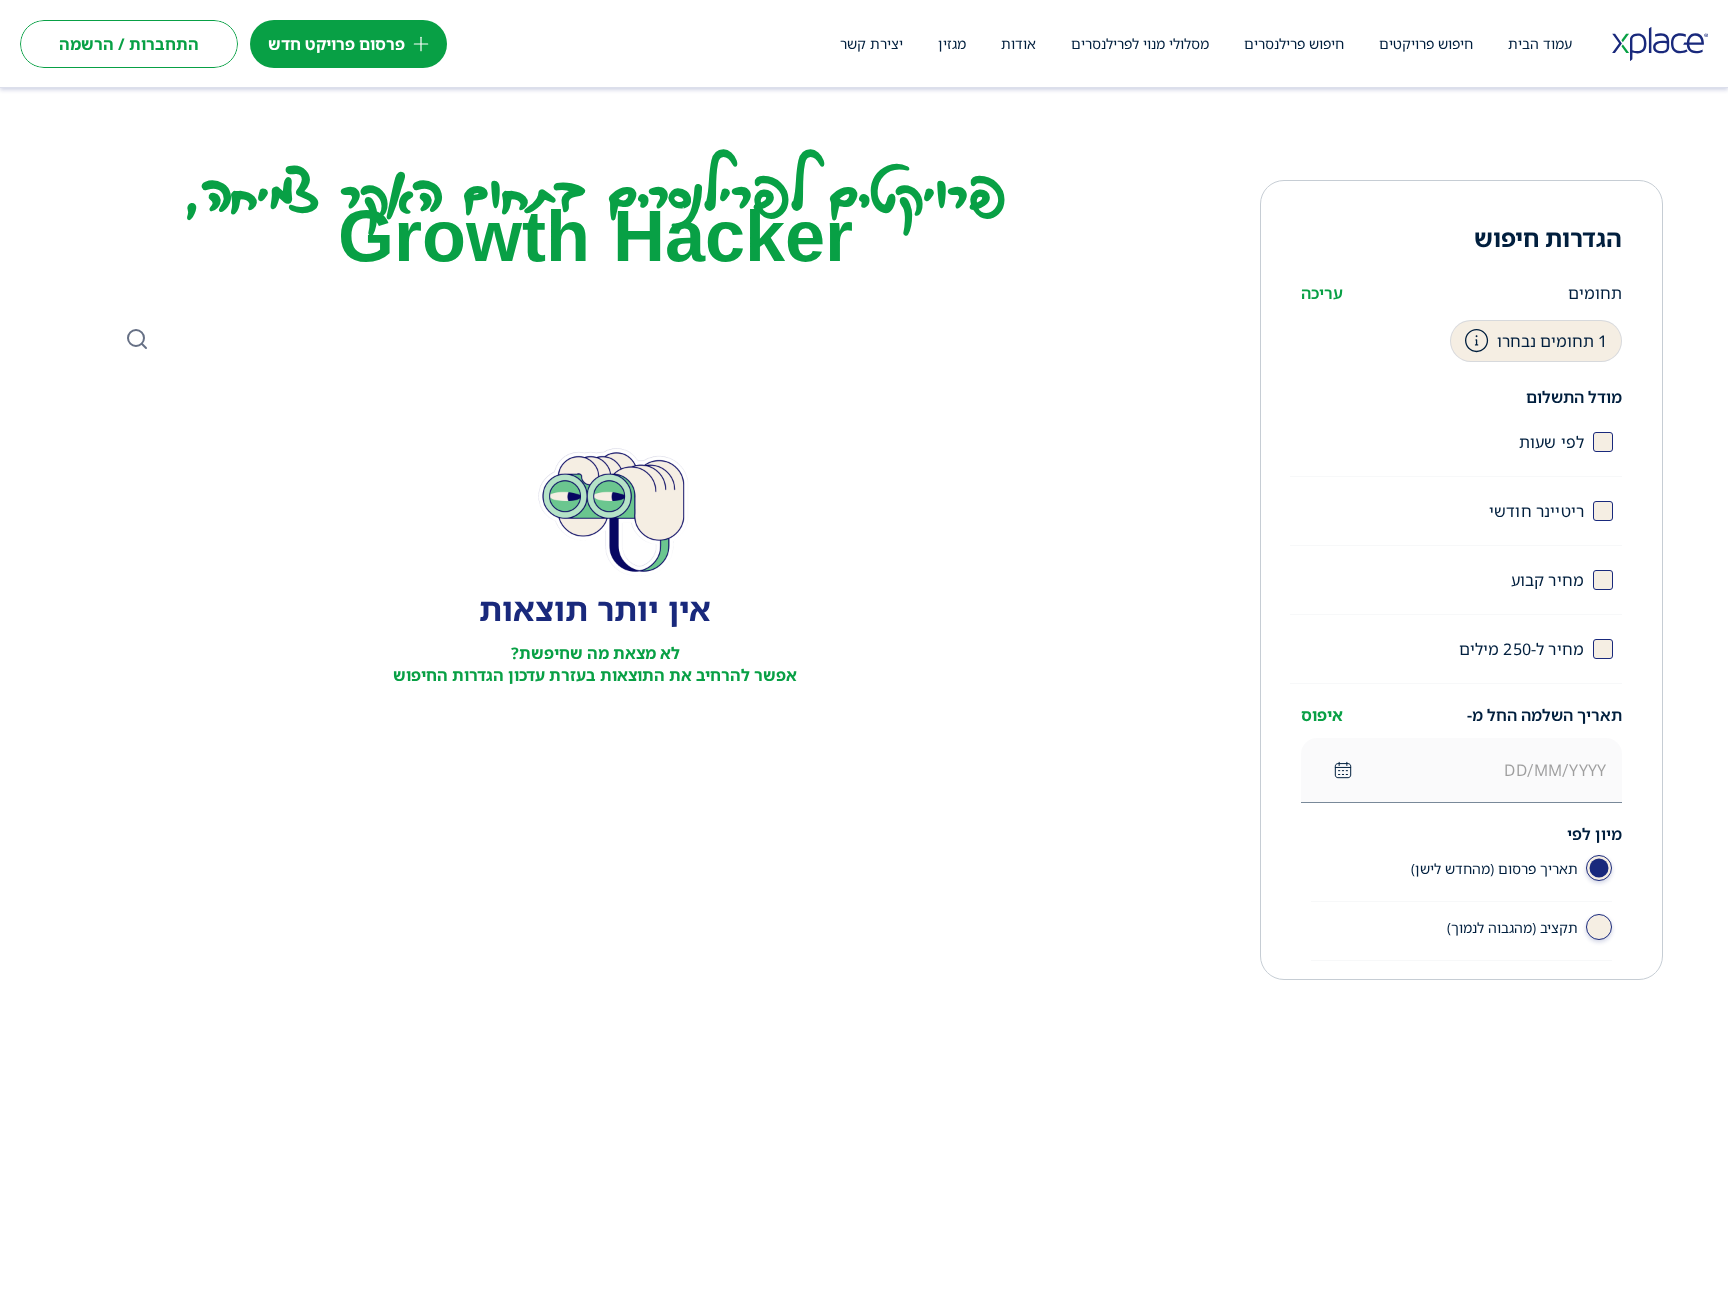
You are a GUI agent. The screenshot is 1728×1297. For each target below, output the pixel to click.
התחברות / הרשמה (129, 44)
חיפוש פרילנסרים (1294, 43)
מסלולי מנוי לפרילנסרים (1140, 43)
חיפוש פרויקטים (1426, 43)
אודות (1018, 43)
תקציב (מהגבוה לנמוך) (1512, 927)
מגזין (952, 43)
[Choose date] (1343, 770)
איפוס (1322, 715)
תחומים (1595, 293)
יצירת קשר (871, 43)
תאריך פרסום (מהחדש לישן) (1494, 868)
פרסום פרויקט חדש (336, 44)
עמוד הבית (1540, 43)
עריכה (1322, 293)
